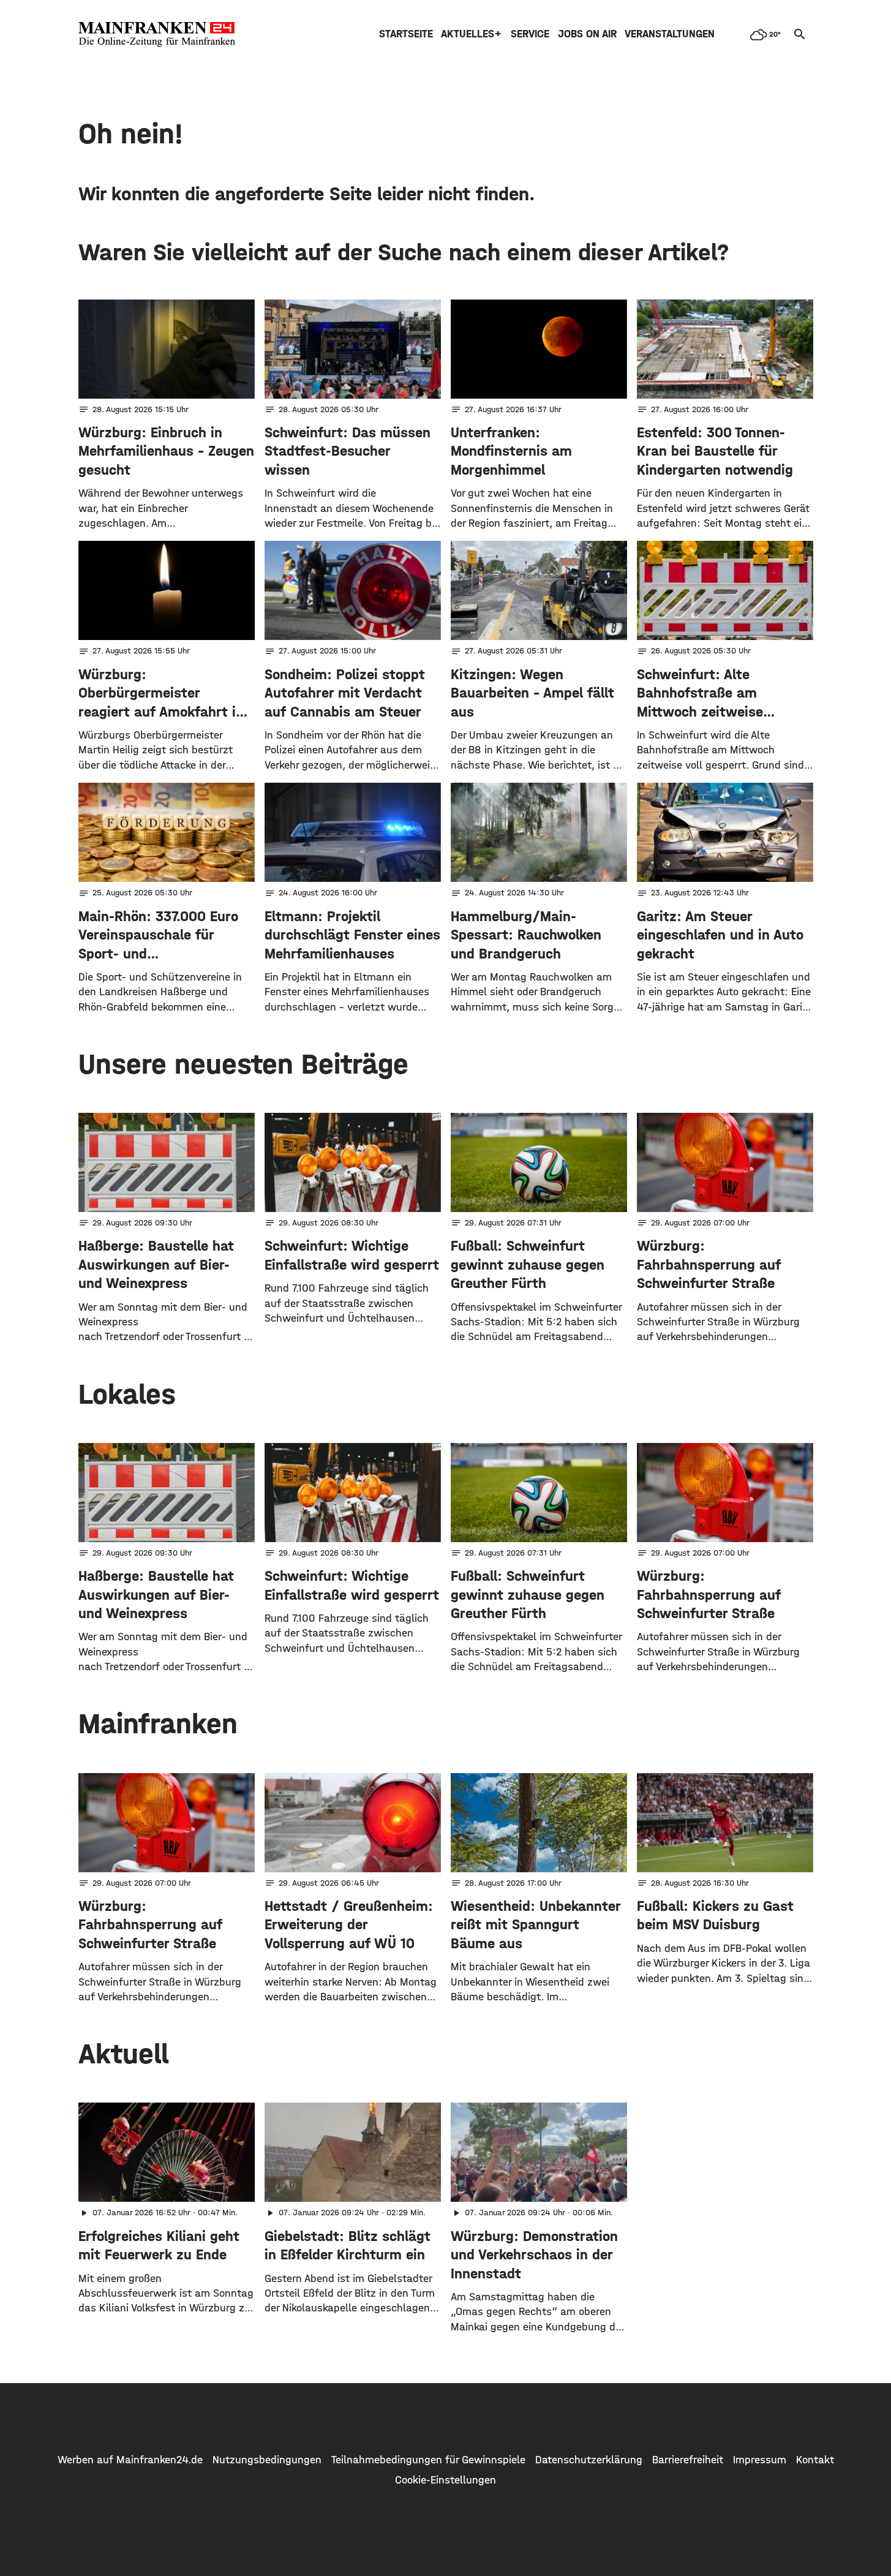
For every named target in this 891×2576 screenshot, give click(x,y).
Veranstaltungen (670, 34)
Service (530, 34)
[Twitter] (446, 2418)
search (800, 34)
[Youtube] (484, 2418)
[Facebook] (408, 2418)
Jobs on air (587, 34)
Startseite (406, 34)
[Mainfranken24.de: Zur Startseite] (157, 34)
